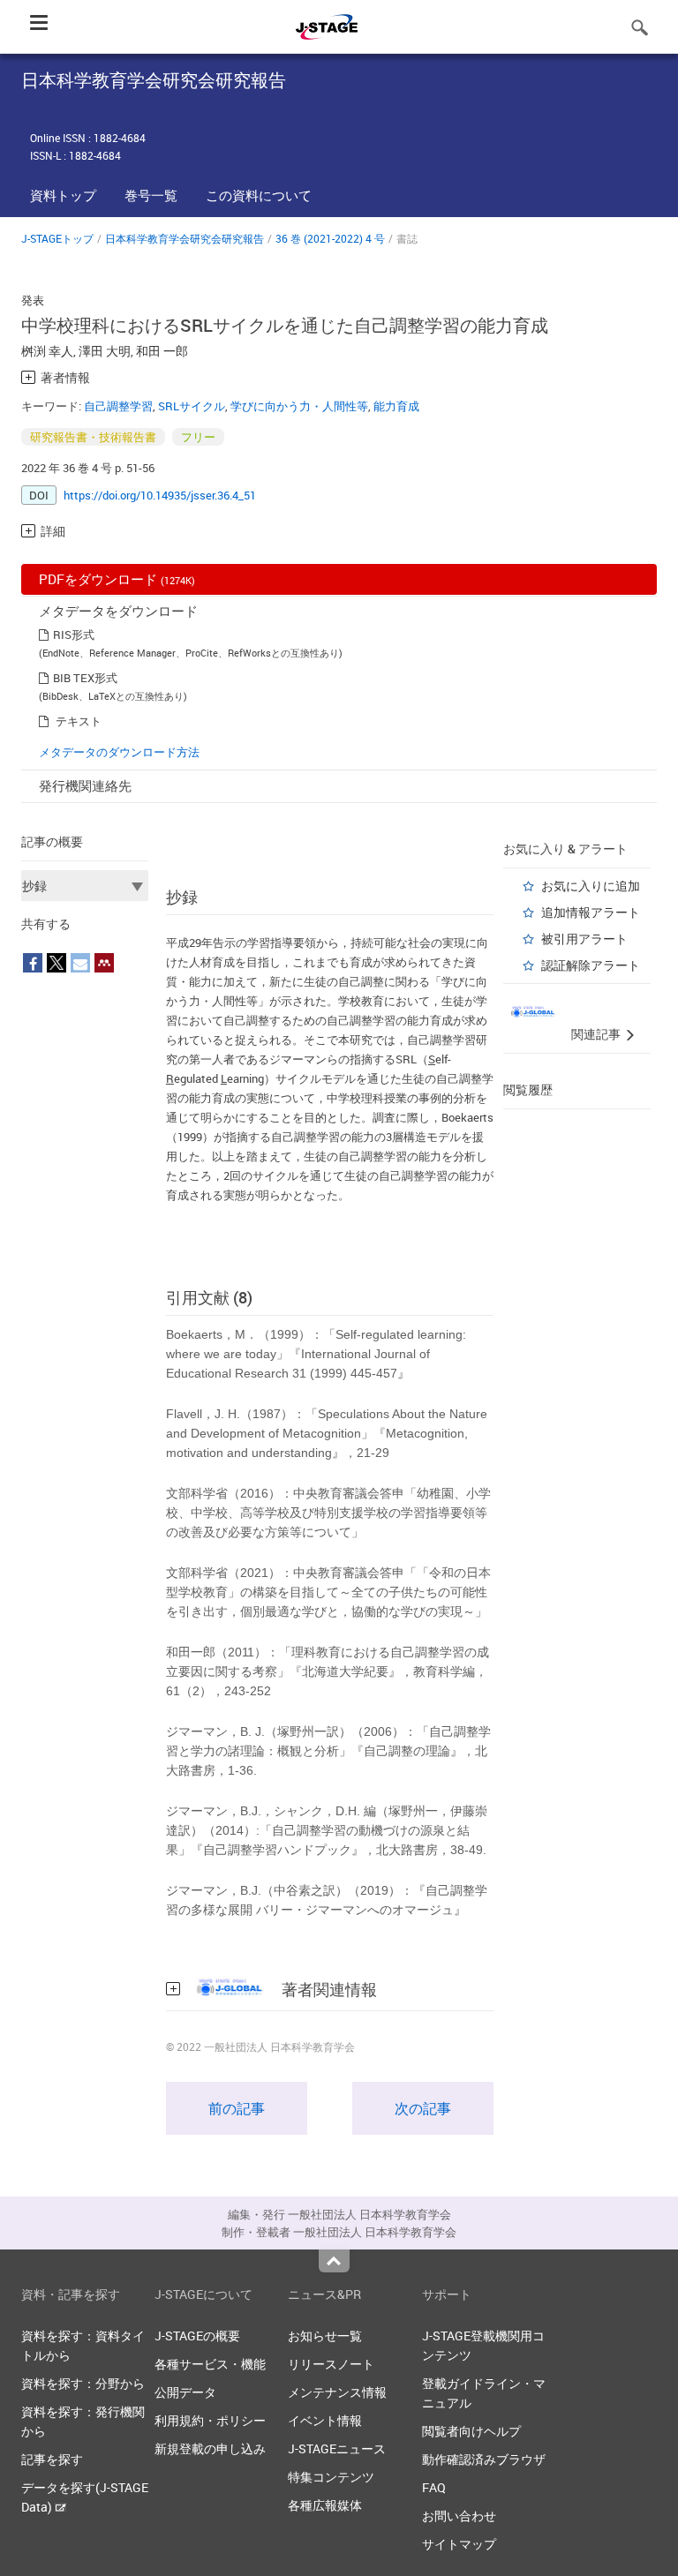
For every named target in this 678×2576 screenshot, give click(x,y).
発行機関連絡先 (85, 785)
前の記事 (237, 2108)
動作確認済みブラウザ (484, 2459)
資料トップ (63, 195)
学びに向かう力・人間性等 (299, 406)
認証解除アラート (591, 965)
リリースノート (331, 2364)
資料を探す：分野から (83, 2383)
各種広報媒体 (325, 2505)
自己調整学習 (118, 406)
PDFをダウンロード (117, 579)
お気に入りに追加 (591, 886)
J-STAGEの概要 (197, 2336)
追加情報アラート (591, 912)
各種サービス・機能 (210, 2364)
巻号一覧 (151, 195)
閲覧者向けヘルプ (471, 2431)
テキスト (79, 721)
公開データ (185, 2392)
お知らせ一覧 (325, 2336)
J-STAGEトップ (57, 238)
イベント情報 (325, 2420)
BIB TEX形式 (85, 678)
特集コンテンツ (331, 2477)
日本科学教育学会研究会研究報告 (185, 238)
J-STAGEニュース (337, 2448)
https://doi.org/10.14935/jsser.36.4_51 (160, 495)
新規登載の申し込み (210, 2448)
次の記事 (423, 2108)
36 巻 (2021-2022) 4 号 (330, 238)
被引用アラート (584, 939)
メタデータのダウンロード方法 (119, 752)
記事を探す (52, 2459)
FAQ (434, 2487)
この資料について (259, 195)
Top (334, 2261)
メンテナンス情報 (337, 2392)
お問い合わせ (459, 2516)
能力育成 (396, 406)
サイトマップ (459, 2544)
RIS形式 (74, 635)
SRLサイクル (192, 406)
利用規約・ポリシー (210, 2420)
